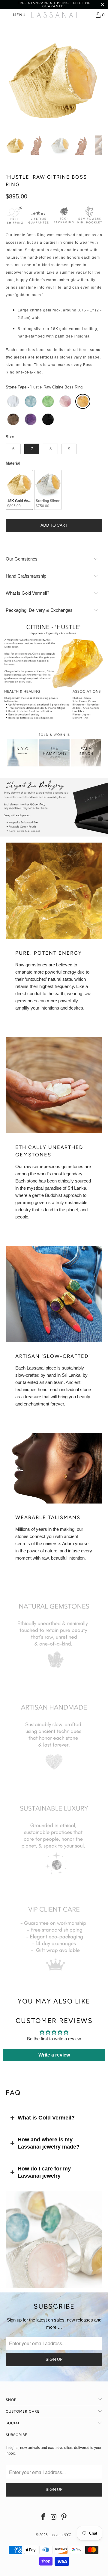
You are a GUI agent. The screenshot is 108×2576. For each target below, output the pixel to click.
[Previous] (10, 78)
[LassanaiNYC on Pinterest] (64, 2517)
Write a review (54, 2055)
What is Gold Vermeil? (46, 2118)
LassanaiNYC (60, 2535)
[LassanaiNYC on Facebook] (43, 2517)
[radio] (13, 401)
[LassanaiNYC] (54, 15)
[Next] (98, 78)
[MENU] (3, 15)
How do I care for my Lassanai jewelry (44, 2172)
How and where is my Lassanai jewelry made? (49, 2143)
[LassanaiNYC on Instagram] (54, 2517)
